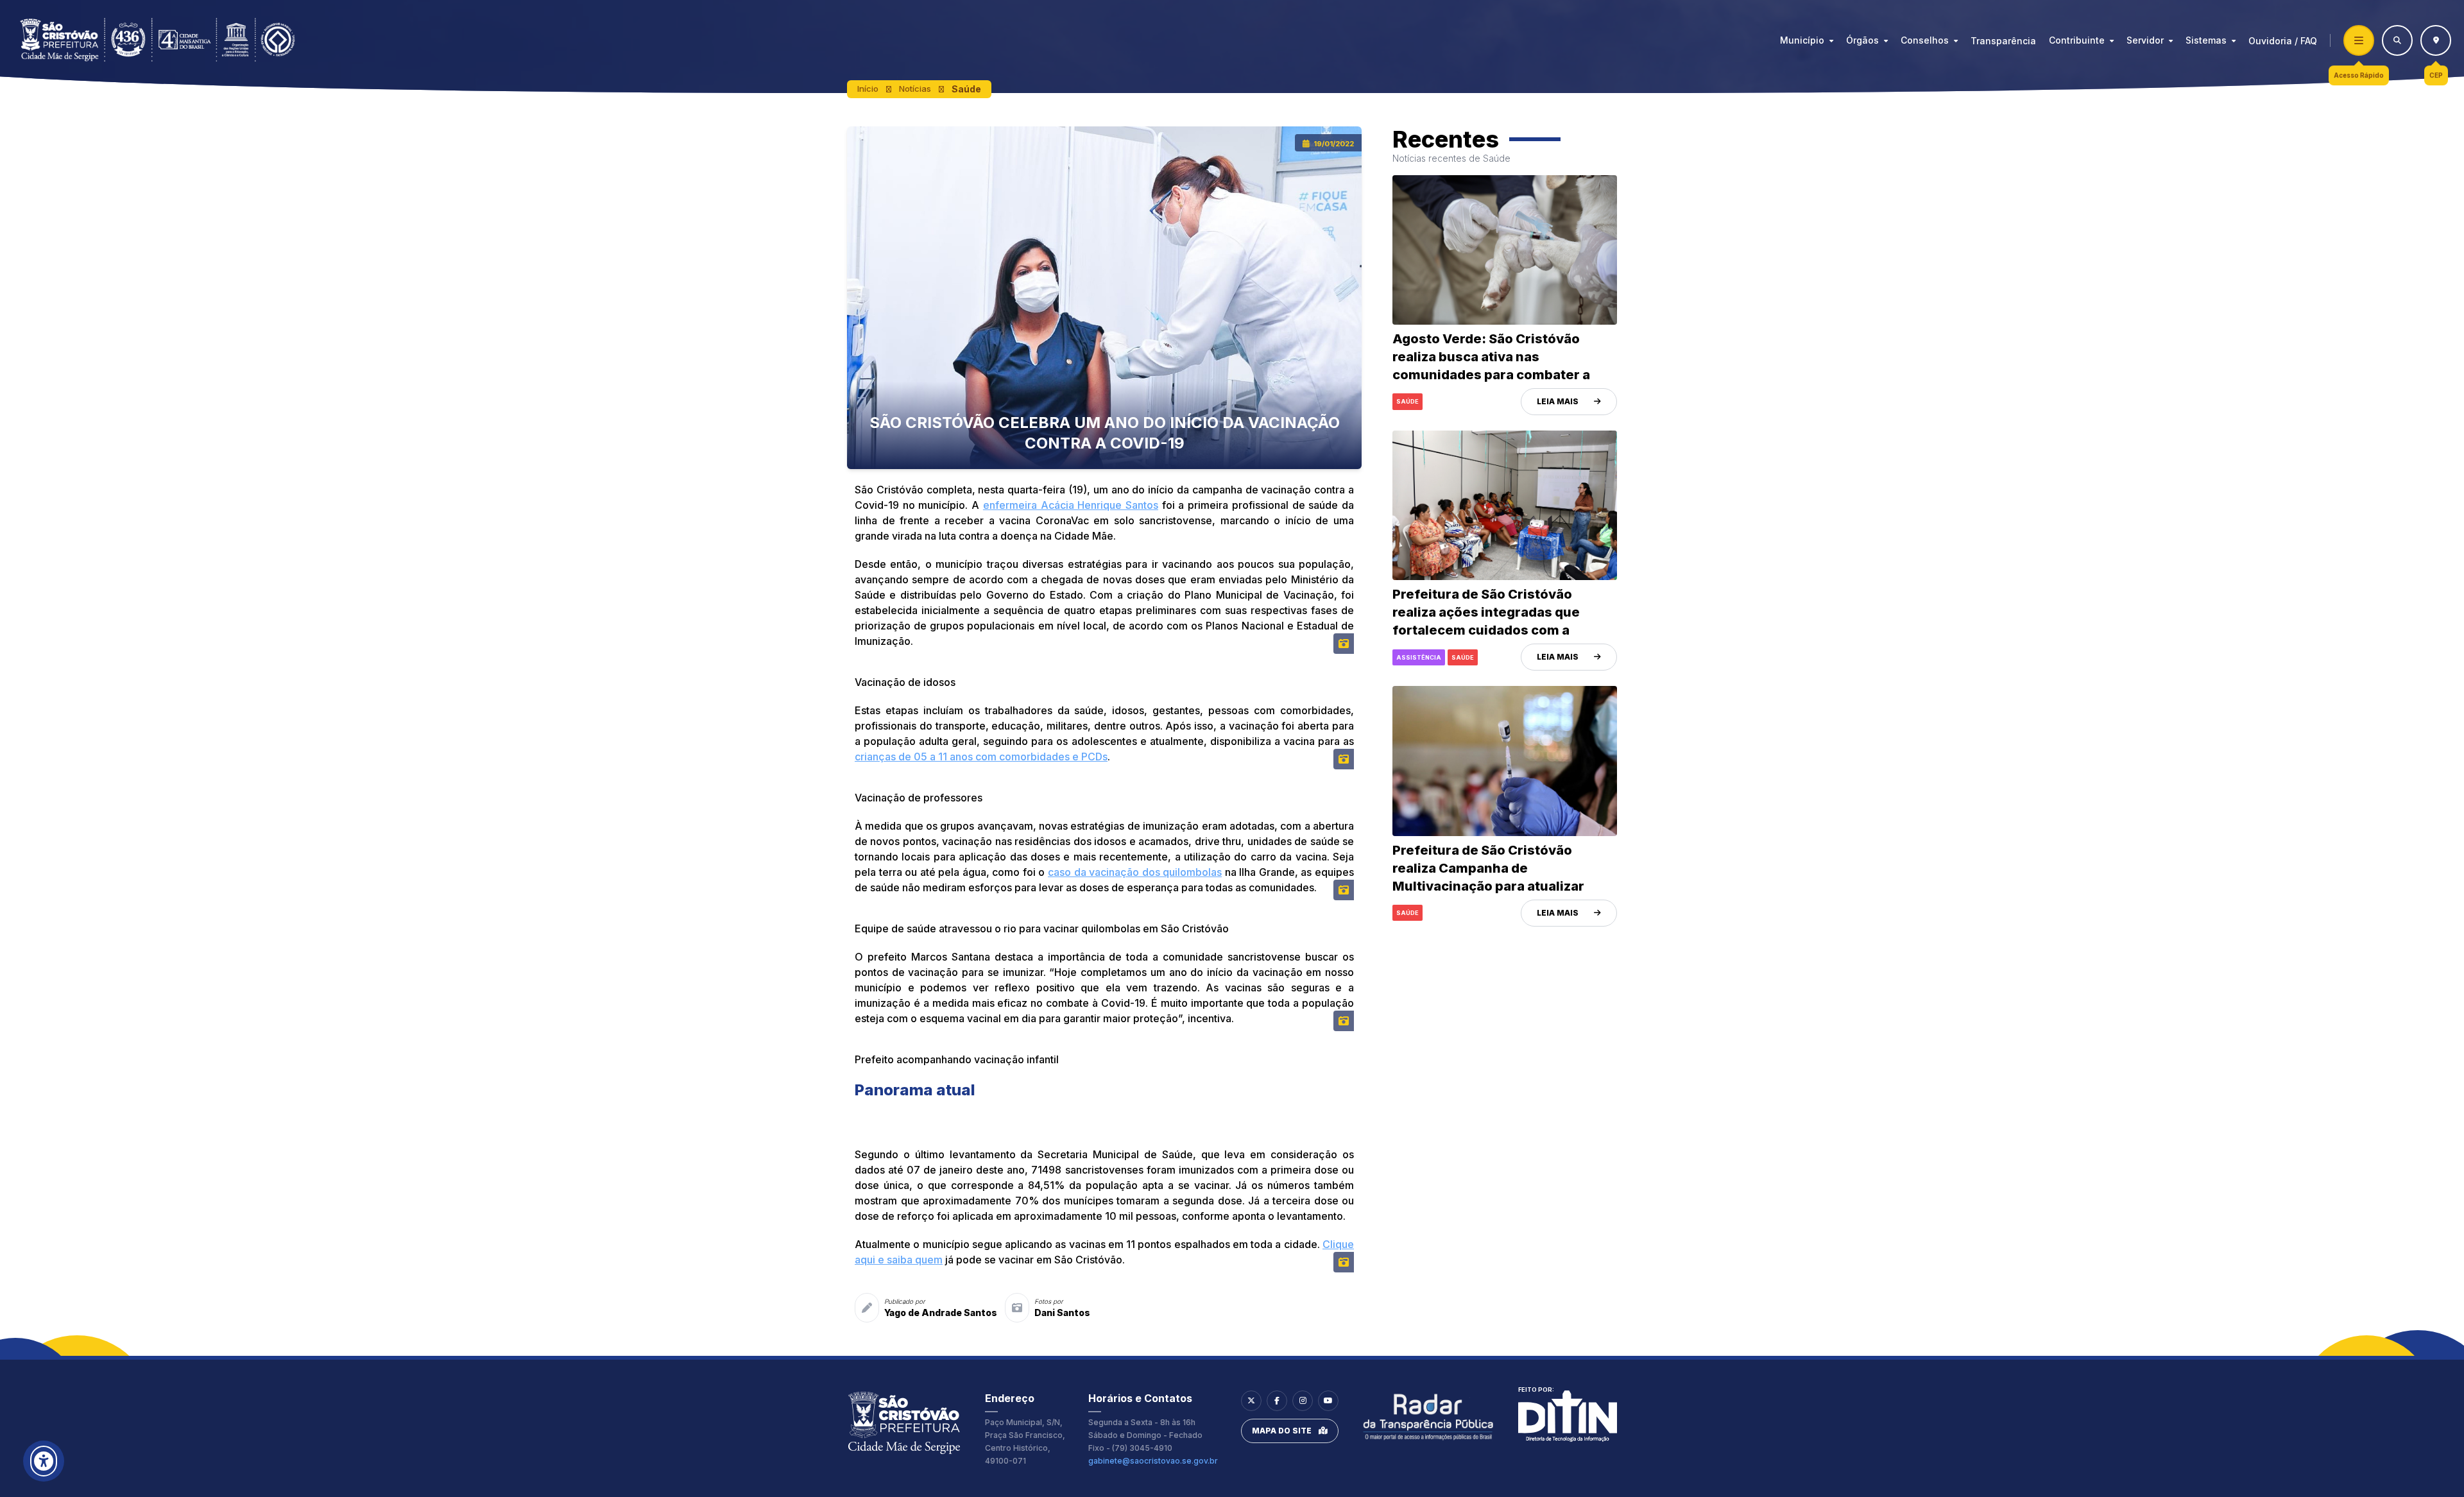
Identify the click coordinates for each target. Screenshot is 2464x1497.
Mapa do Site (1282, 1431)
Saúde (966, 89)
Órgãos (1862, 40)
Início (868, 89)
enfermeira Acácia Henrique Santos (1071, 505)
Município (1802, 40)
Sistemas (2206, 40)
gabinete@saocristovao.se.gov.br (1153, 1461)
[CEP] (2436, 40)
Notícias (915, 89)
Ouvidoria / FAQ (2283, 41)
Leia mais (1558, 401)
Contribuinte (2077, 40)
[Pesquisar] (2397, 40)
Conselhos (1925, 40)
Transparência (2003, 41)
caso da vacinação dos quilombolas (1135, 872)
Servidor (2145, 40)
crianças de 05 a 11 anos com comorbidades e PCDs (981, 757)
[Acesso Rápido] (2359, 40)
